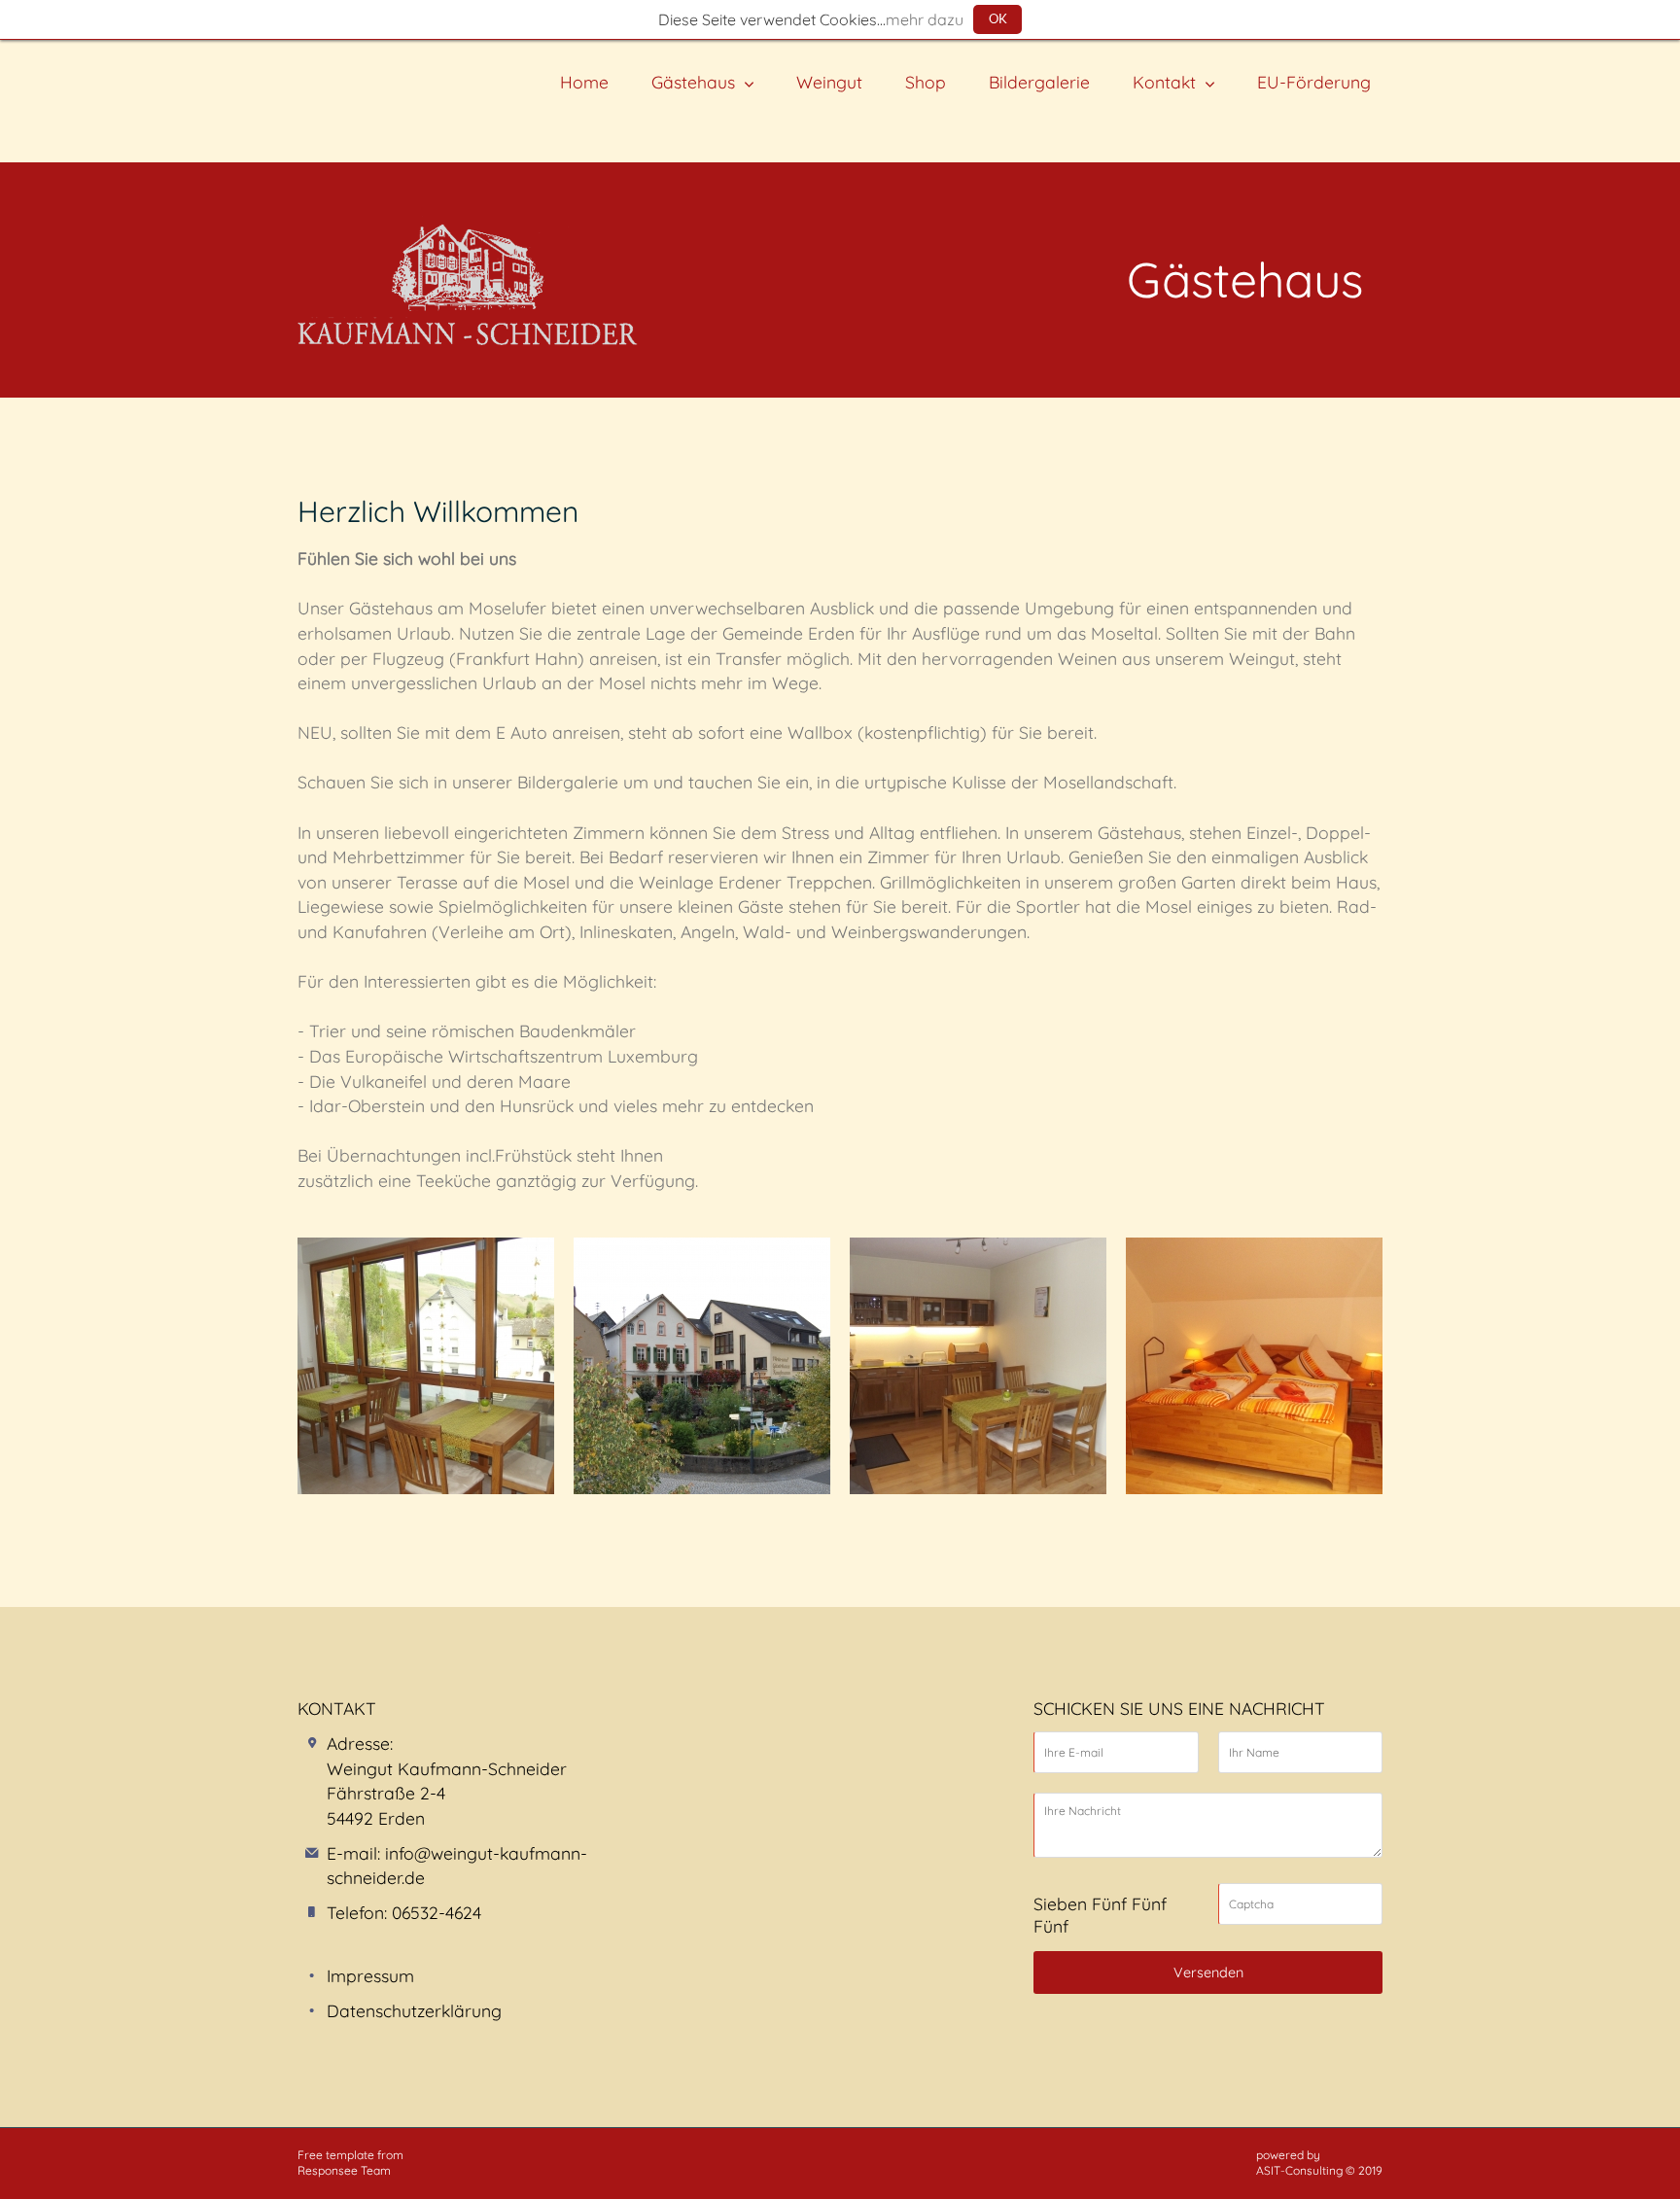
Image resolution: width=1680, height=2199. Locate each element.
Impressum (370, 1975)
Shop (926, 82)
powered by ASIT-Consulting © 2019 (1319, 2163)
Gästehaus (693, 82)
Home (584, 82)
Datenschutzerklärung (414, 2010)
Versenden (1208, 1972)
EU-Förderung (1314, 82)
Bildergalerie (1039, 82)
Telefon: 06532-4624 (404, 1912)
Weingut (829, 82)
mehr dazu (925, 19)
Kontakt (1164, 82)
